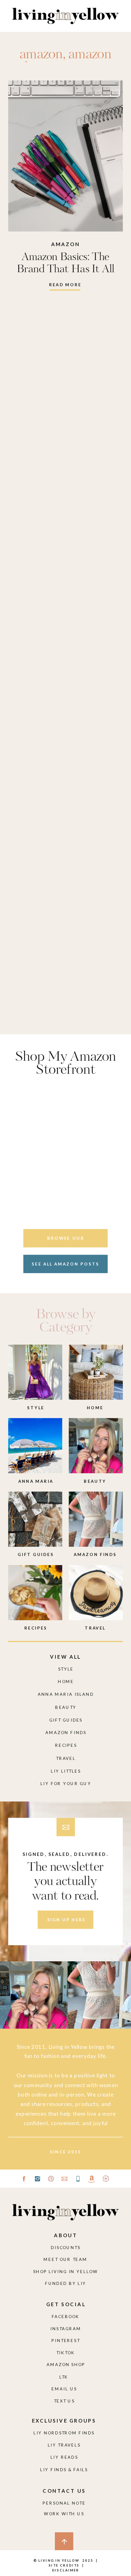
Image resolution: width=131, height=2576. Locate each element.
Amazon (66, 244)
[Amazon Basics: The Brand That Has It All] (65, 156)
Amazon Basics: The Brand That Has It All (65, 263)
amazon (41, 55)
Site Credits (63, 2565)
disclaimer (66, 2570)
